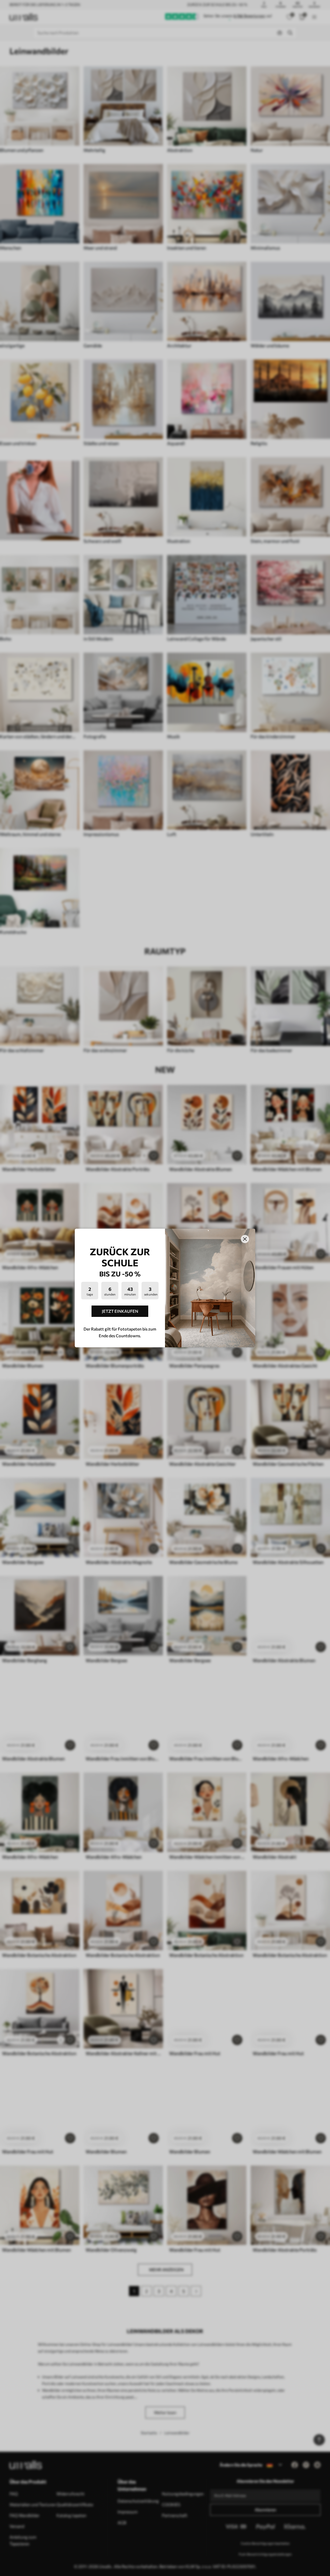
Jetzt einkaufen (120, 1311)
